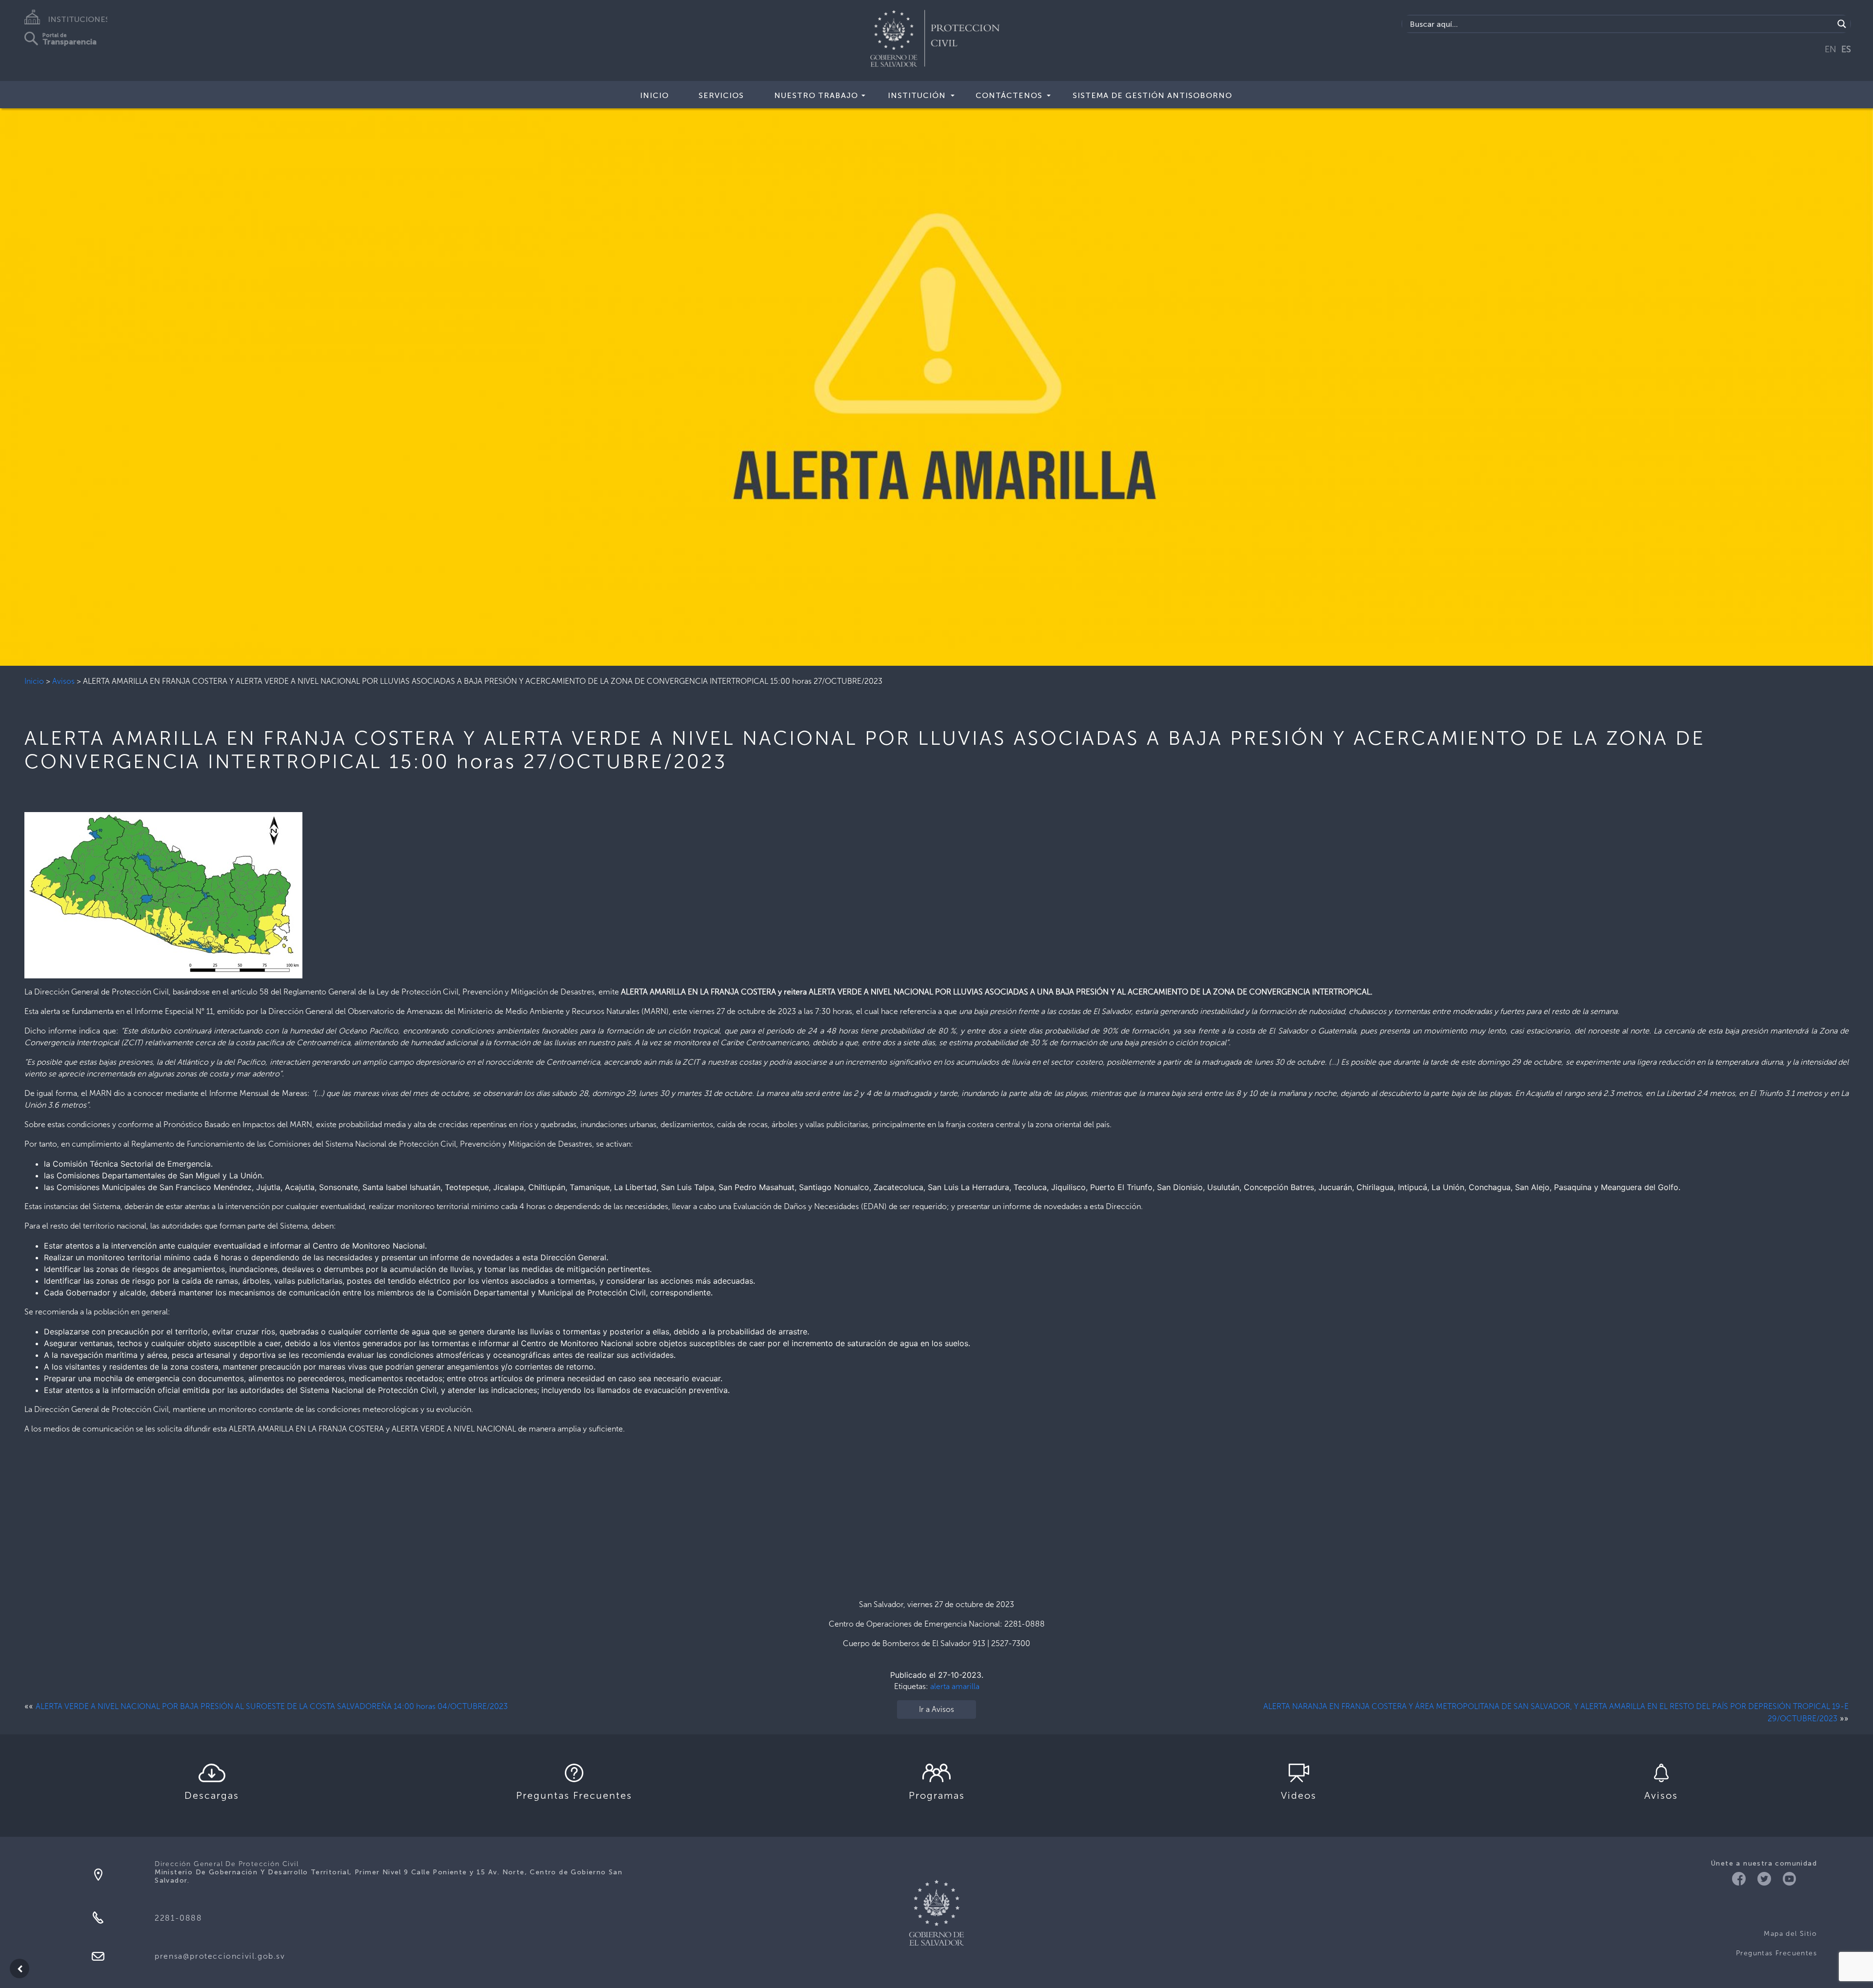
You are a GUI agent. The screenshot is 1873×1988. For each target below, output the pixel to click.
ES (1846, 49)
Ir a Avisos (936, 1709)
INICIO (654, 95)
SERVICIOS (721, 95)
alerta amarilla (955, 1686)
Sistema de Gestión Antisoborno (1152, 95)
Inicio (34, 681)
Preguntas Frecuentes (1776, 1953)
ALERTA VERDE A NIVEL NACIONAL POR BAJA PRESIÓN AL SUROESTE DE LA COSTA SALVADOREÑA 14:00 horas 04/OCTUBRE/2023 (272, 1706)
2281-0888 (178, 1918)
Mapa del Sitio (1790, 1934)
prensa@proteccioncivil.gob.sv (220, 1956)
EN (1831, 49)
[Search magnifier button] (1842, 24)
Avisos (63, 681)
